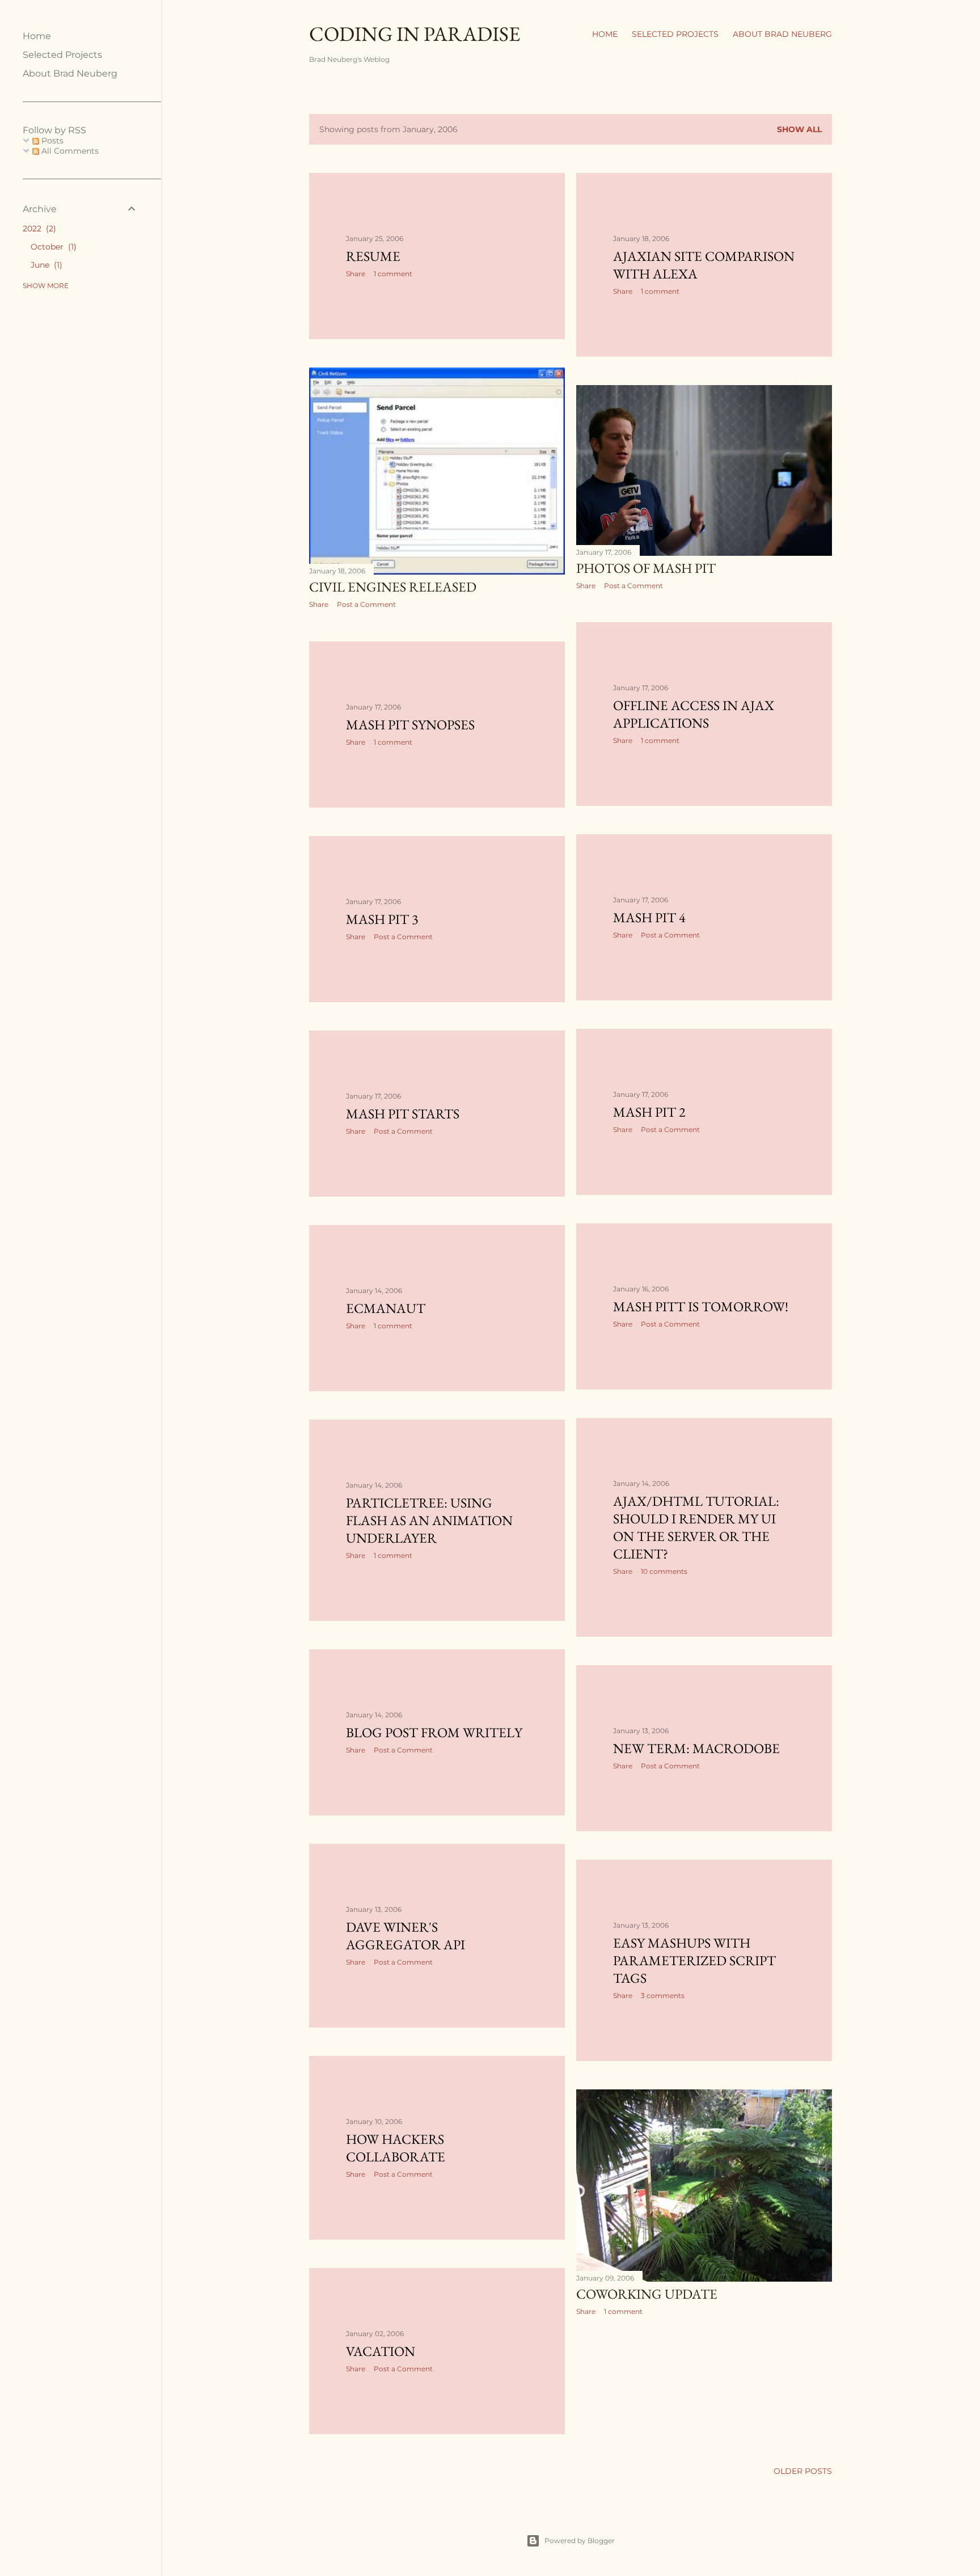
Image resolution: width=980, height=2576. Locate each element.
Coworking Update (647, 2294)
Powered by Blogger (580, 2541)
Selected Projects (675, 34)
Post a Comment (366, 604)
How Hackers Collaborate (396, 2148)
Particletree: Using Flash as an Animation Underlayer (429, 1520)
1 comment (393, 274)
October (52, 247)
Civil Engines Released (393, 587)
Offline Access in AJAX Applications (694, 714)
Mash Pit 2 (649, 1112)
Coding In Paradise (415, 34)
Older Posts (803, 2471)
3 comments (663, 1996)
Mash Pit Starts (403, 1114)
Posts (51, 141)
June (45, 265)
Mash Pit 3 (382, 919)
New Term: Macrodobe (696, 1748)
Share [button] (356, 274)
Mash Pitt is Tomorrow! (701, 1306)
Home (605, 34)
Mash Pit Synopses (410, 725)
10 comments (664, 1571)
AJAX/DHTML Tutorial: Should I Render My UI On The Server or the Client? (696, 1527)
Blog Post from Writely (434, 1732)
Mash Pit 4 (649, 917)
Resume (373, 256)
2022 (38, 229)
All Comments (69, 151)
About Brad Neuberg (782, 34)
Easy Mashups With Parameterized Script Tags (694, 1960)
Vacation (381, 2351)
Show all (799, 129)
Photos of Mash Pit (646, 568)
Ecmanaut (386, 1308)
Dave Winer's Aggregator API (405, 1936)
